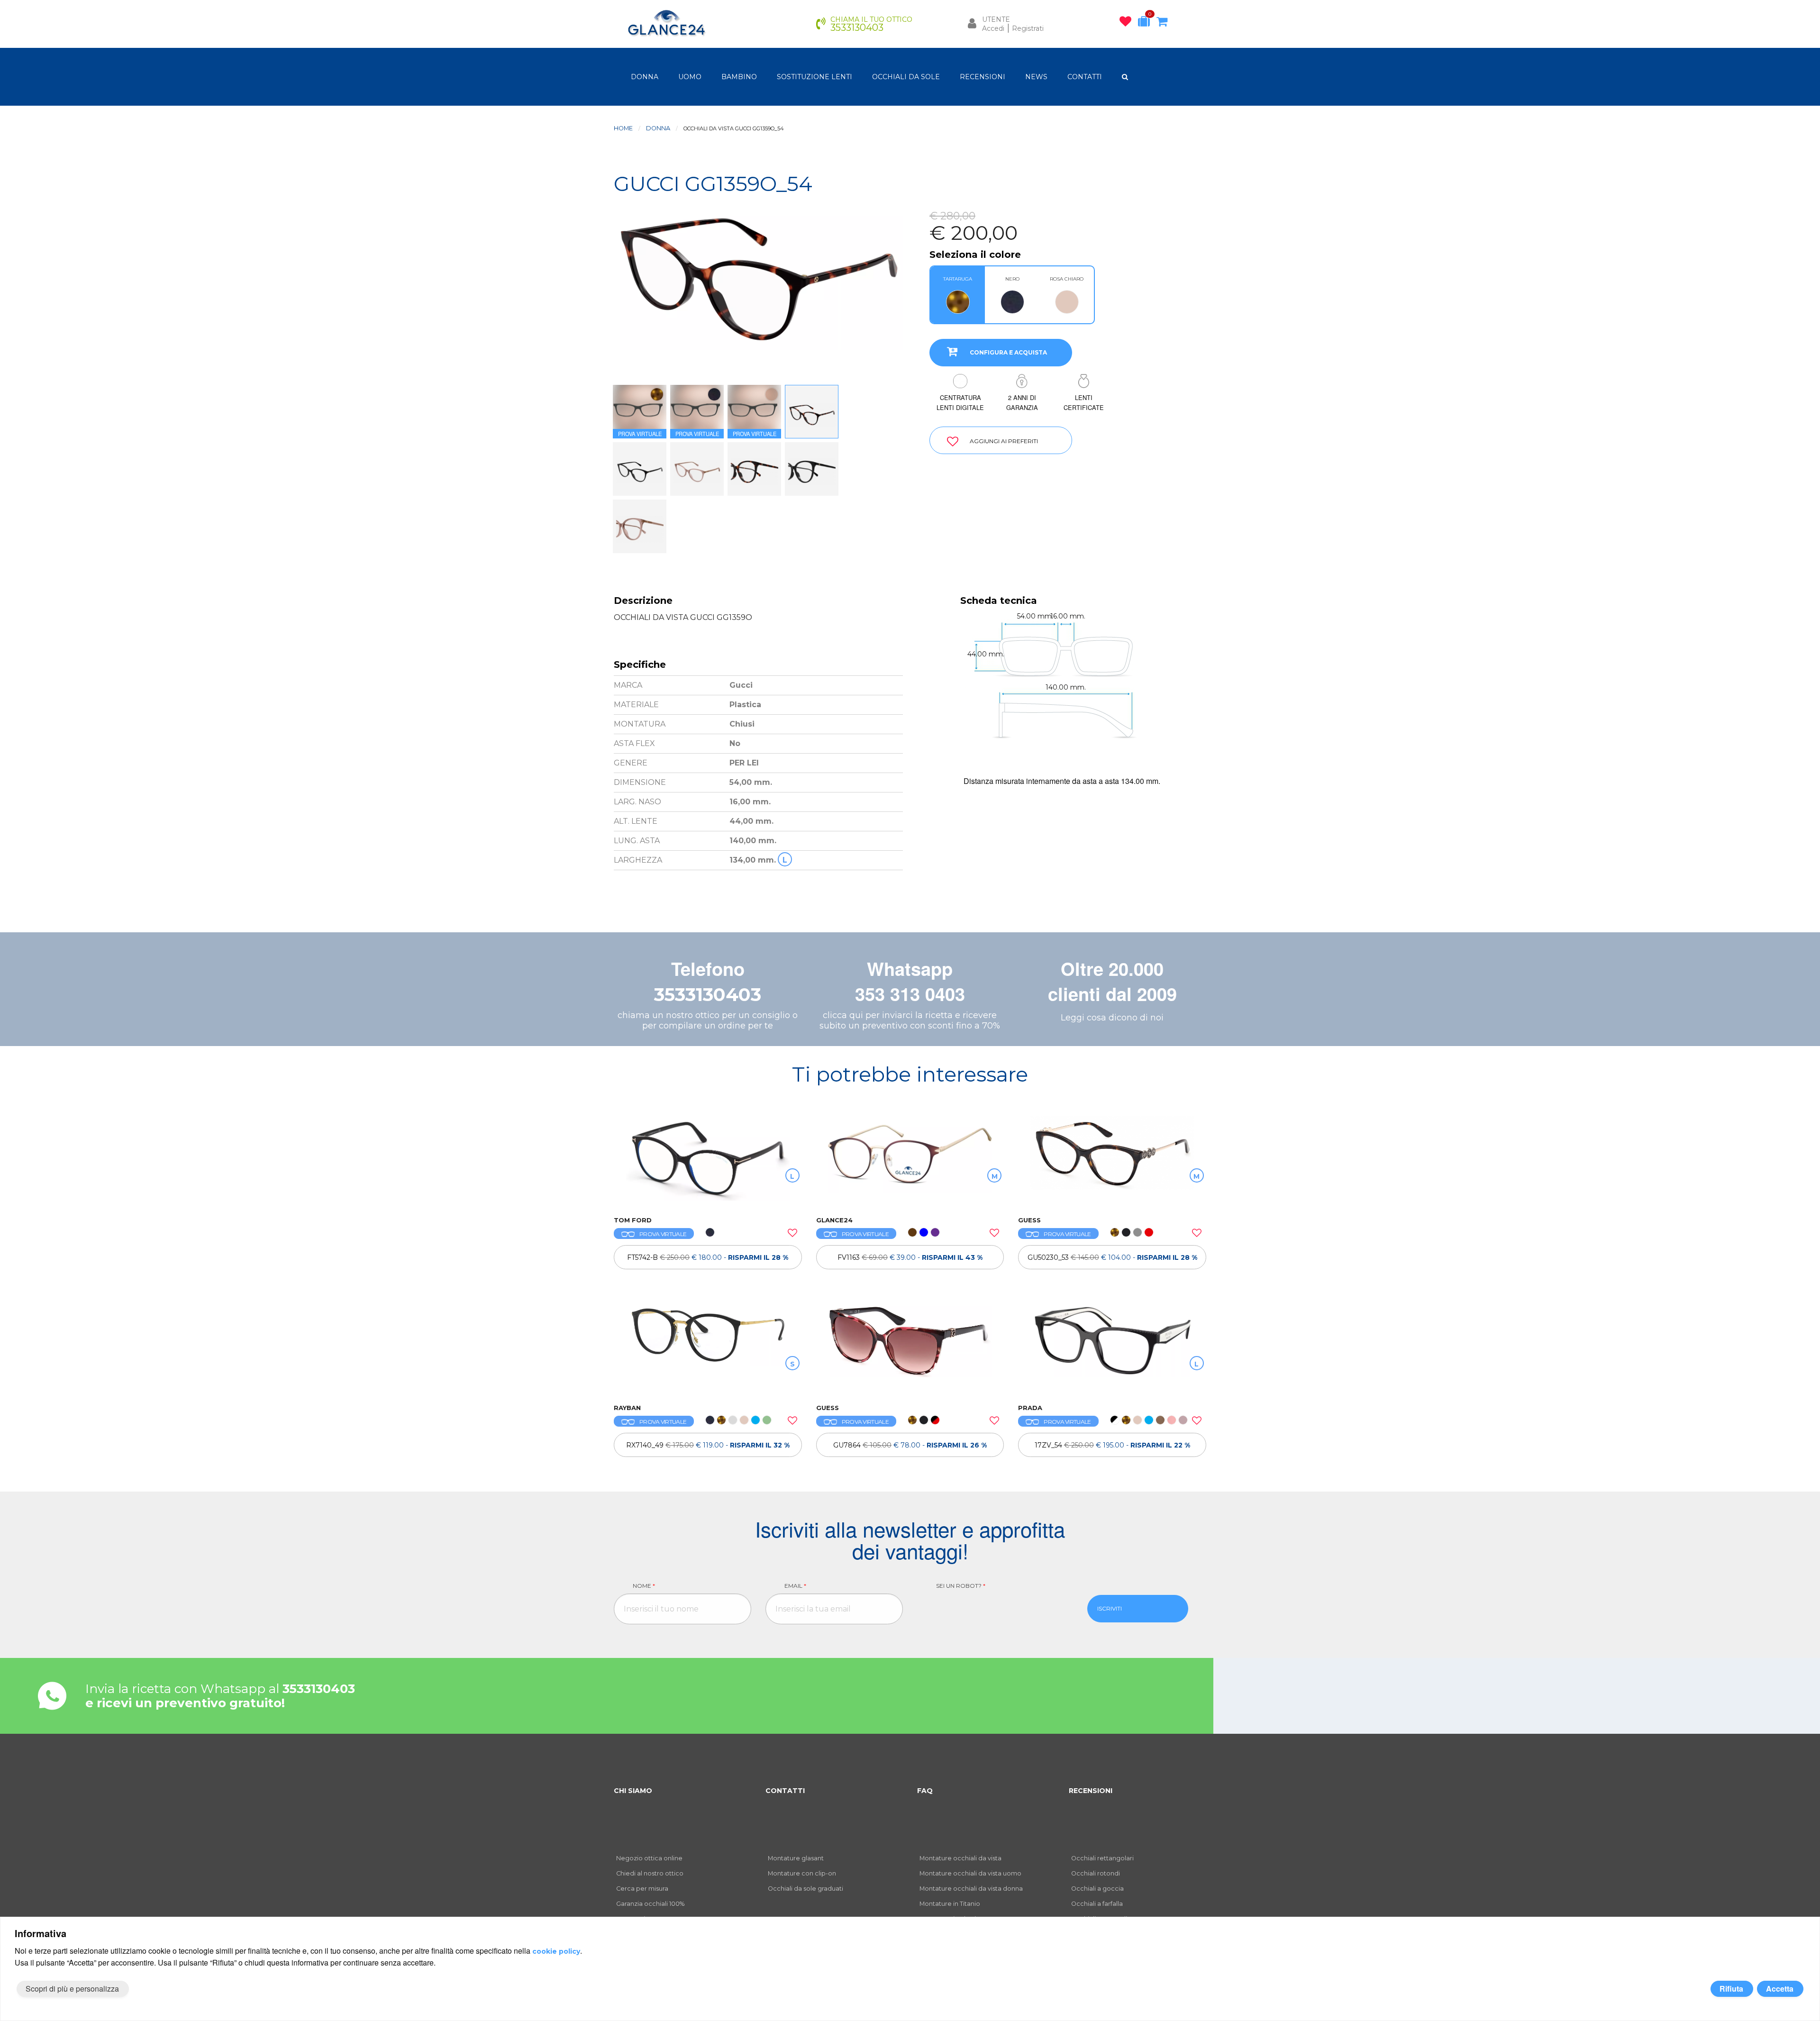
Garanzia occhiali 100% (650, 1904)
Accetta (1780, 1989)
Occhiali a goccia (1097, 1889)
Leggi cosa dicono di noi (1112, 1018)
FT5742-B (708, 1257)
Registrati (1028, 28)
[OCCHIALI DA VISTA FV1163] (910, 1161)
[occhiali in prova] (1146, 23)
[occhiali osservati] (1128, 23)
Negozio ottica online (649, 1858)
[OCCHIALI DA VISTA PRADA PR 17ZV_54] (1112, 1349)
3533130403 (708, 995)
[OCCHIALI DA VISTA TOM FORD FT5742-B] (708, 1161)
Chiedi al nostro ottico (650, 1873)
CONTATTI (1085, 77)
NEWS (1036, 77)
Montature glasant (796, 1858)
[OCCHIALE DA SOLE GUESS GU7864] (910, 1349)
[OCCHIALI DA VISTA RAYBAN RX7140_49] (708, 1349)
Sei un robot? (961, 1586)
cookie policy (556, 1951)
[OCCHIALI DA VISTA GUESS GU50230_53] (1112, 1161)
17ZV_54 (1112, 1445)
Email (795, 1586)
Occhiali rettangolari (1102, 1858)
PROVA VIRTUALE (663, 1234)
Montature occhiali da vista (960, 1858)
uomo (690, 77)
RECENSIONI (983, 77)
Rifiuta (1731, 1989)
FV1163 (910, 1257)
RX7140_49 (708, 1445)
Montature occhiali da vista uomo (970, 1873)
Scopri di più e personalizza (72, 1989)
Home (623, 128)
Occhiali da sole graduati (805, 1889)
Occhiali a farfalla (1097, 1904)
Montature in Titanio (950, 1904)
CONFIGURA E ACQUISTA (1008, 352)
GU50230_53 (1112, 1257)
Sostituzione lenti (814, 77)
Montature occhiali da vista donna (971, 1889)
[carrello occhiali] (1164, 23)
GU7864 (910, 1445)
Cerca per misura (642, 1889)
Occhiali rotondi (1096, 1873)
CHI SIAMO (633, 1791)
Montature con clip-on (802, 1873)
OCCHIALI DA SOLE (906, 77)
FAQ (925, 1791)
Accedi (993, 28)
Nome (644, 1586)
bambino (739, 77)
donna (645, 77)
